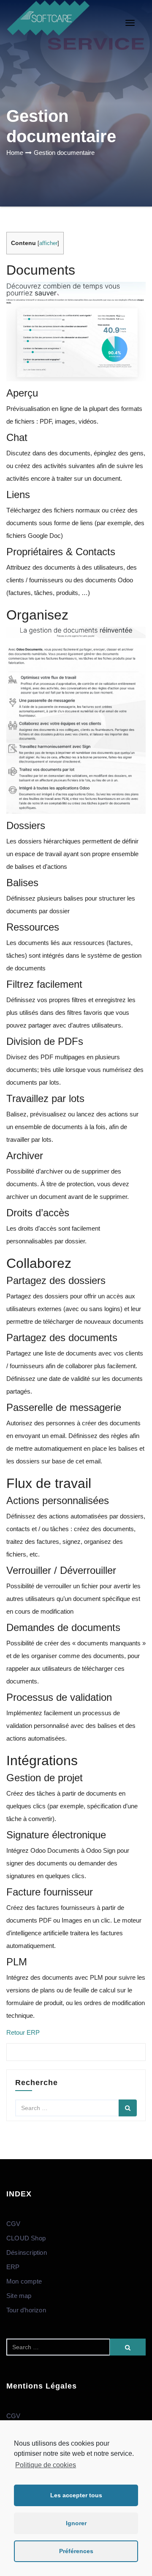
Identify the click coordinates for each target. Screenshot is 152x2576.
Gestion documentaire (64, 153)
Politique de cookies (46, 2465)
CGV (14, 2224)
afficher (48, 243)
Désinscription (27, 2252)
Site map (19, 2296)
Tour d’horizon (26, 2310)
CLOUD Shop (26, 2238)
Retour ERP (23, 2032)
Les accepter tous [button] (76, 2495)
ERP (13, 2267)
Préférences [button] (76, 2551)
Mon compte (24, 2281)
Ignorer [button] (76, 2523)
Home (15, 153)
